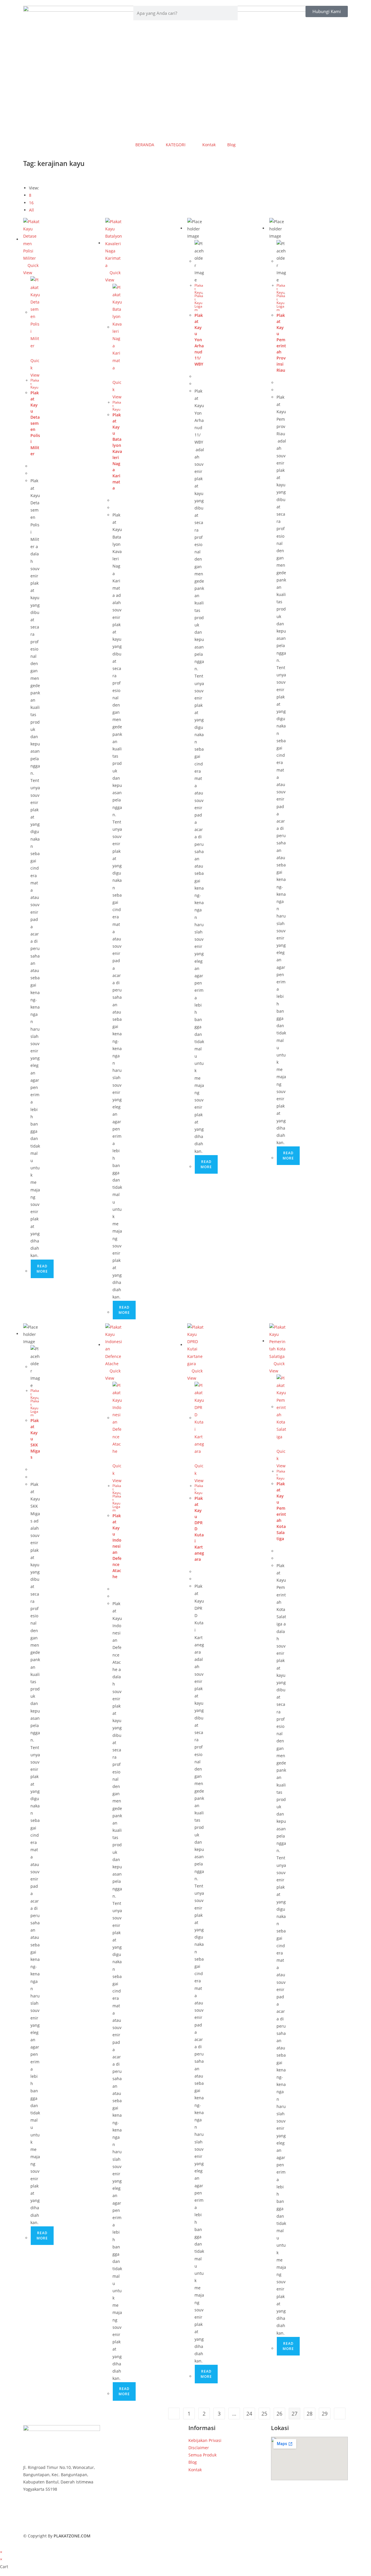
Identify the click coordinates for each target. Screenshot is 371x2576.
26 (279, 2414)
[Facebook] (62, 2508)
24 (249, 2414)
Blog (231, 145)
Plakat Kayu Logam (199, 303)
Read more (42, 1269)
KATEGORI (176, 145)
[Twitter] (62, 2516)
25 (264, 2414)
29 (325, 2414)
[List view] (28, 176)
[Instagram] (62, 2523)
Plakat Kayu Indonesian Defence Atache (117, 1546)
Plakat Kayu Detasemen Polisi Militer (35, 423)
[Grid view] (25, 176)
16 (31, 203)
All (31, 210)
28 (310, 2414)
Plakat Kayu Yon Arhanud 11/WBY (199, 340)
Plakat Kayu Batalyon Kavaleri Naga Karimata (117, 451)
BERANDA (145, 145)
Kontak (209, 145)
